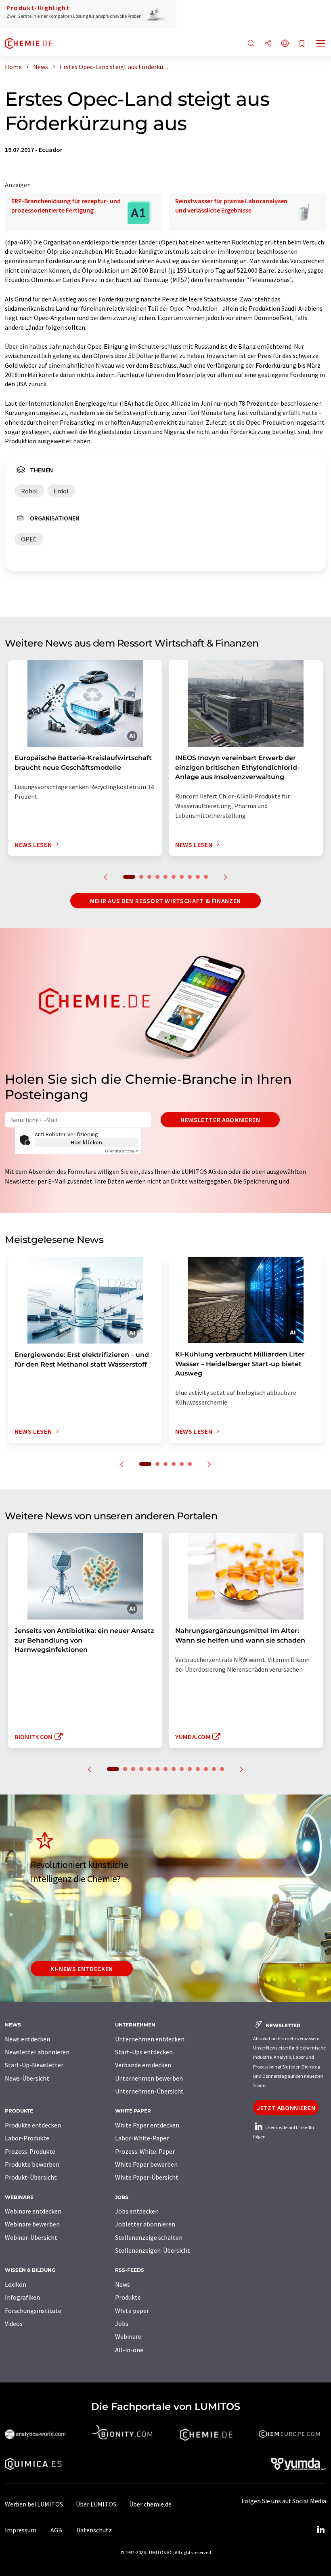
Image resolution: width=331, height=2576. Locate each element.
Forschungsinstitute (33, 2311)
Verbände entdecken (143, 2065)
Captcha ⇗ (122, 1151)
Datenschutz (94, 2530)
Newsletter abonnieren (220, 1120)
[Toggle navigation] (321, 44)
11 (198, 1769)
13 (214, 1769)
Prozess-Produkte (30, 2151)
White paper (132, 2311)
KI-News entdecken (82, 1969)
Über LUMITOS (96, 2504)
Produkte (128, 2297)
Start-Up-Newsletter (34, 2065)
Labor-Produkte (27, 2138)
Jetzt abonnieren (286, 2108)
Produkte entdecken (33, 2125)
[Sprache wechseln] (285, 44)
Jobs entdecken (137, 2211)
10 (206, 877)
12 (206, 1769)
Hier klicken (87, 1142)
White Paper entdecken (147, 2125)
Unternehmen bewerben (149, 2078)
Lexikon (16, 2284)
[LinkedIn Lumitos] (321, 2530)
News (123, 2284)
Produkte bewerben (32, 2164)
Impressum (21, 2530)
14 (222, 1769)
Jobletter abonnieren (145, 2224)
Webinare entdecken (33, 2211)
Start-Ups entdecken (144, 2052)
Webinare (128, 2336)
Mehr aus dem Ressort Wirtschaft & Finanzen (165, 901)
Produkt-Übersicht (31, 2177)
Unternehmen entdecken (150, 2039)
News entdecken (27, 2039)
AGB (56, 2530)
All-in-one (129, 2350)
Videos (14, 2323)
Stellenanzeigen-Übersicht (153, 2250)
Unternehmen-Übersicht (149, 2091)
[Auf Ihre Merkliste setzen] (302, 44)
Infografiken (22, 2297)
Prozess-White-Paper (145, 2151)
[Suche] (251, 44)
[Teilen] (268, 44)
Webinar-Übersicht (31, 2237)
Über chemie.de (150, 2504)
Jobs (122, 2323)
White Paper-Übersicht (147, 2177)
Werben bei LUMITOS (34, 2504)
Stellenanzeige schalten (149, 2237)
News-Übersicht (27, 2078)
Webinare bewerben (32, 2224)
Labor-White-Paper (142, 2138)
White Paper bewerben (146, 2164)
